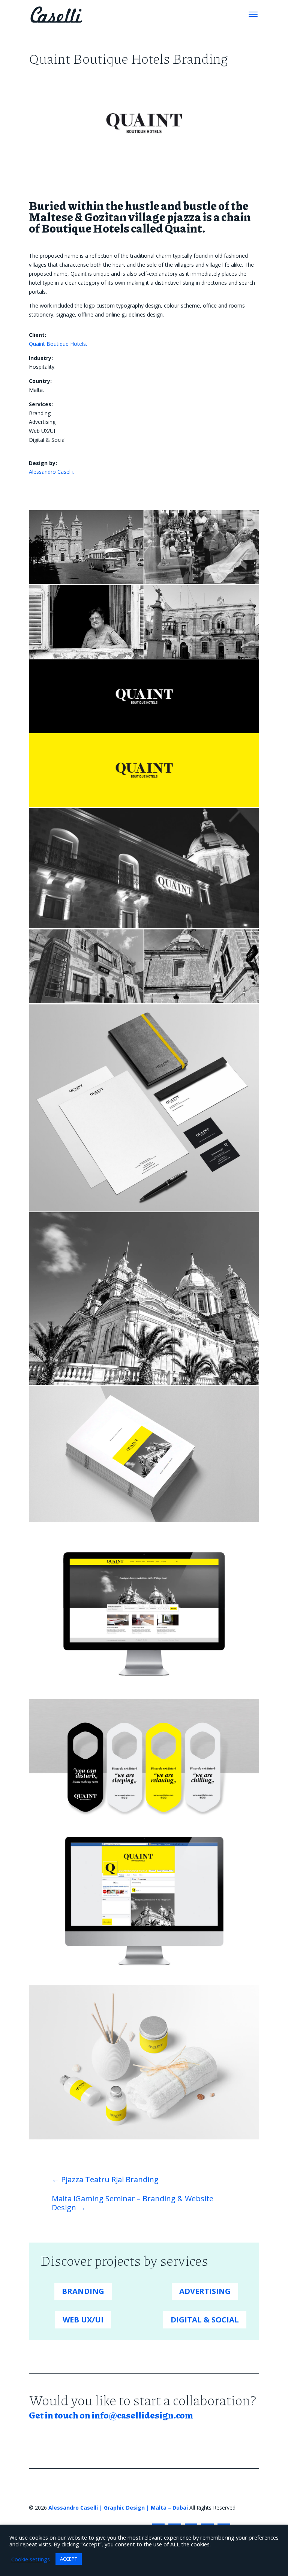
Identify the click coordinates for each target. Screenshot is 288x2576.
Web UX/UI (83, 2320)
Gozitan (106, 217)
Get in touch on (60, 2415)
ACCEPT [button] (69, 2559)
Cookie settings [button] (31, 2559)
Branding (83, 2291)
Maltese (51, 217)
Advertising (205, 2291)
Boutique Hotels (85, 228)
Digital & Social (205, 2320)
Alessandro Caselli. (51, 472)
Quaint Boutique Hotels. (58, 344)
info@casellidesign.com (142, 2415)
